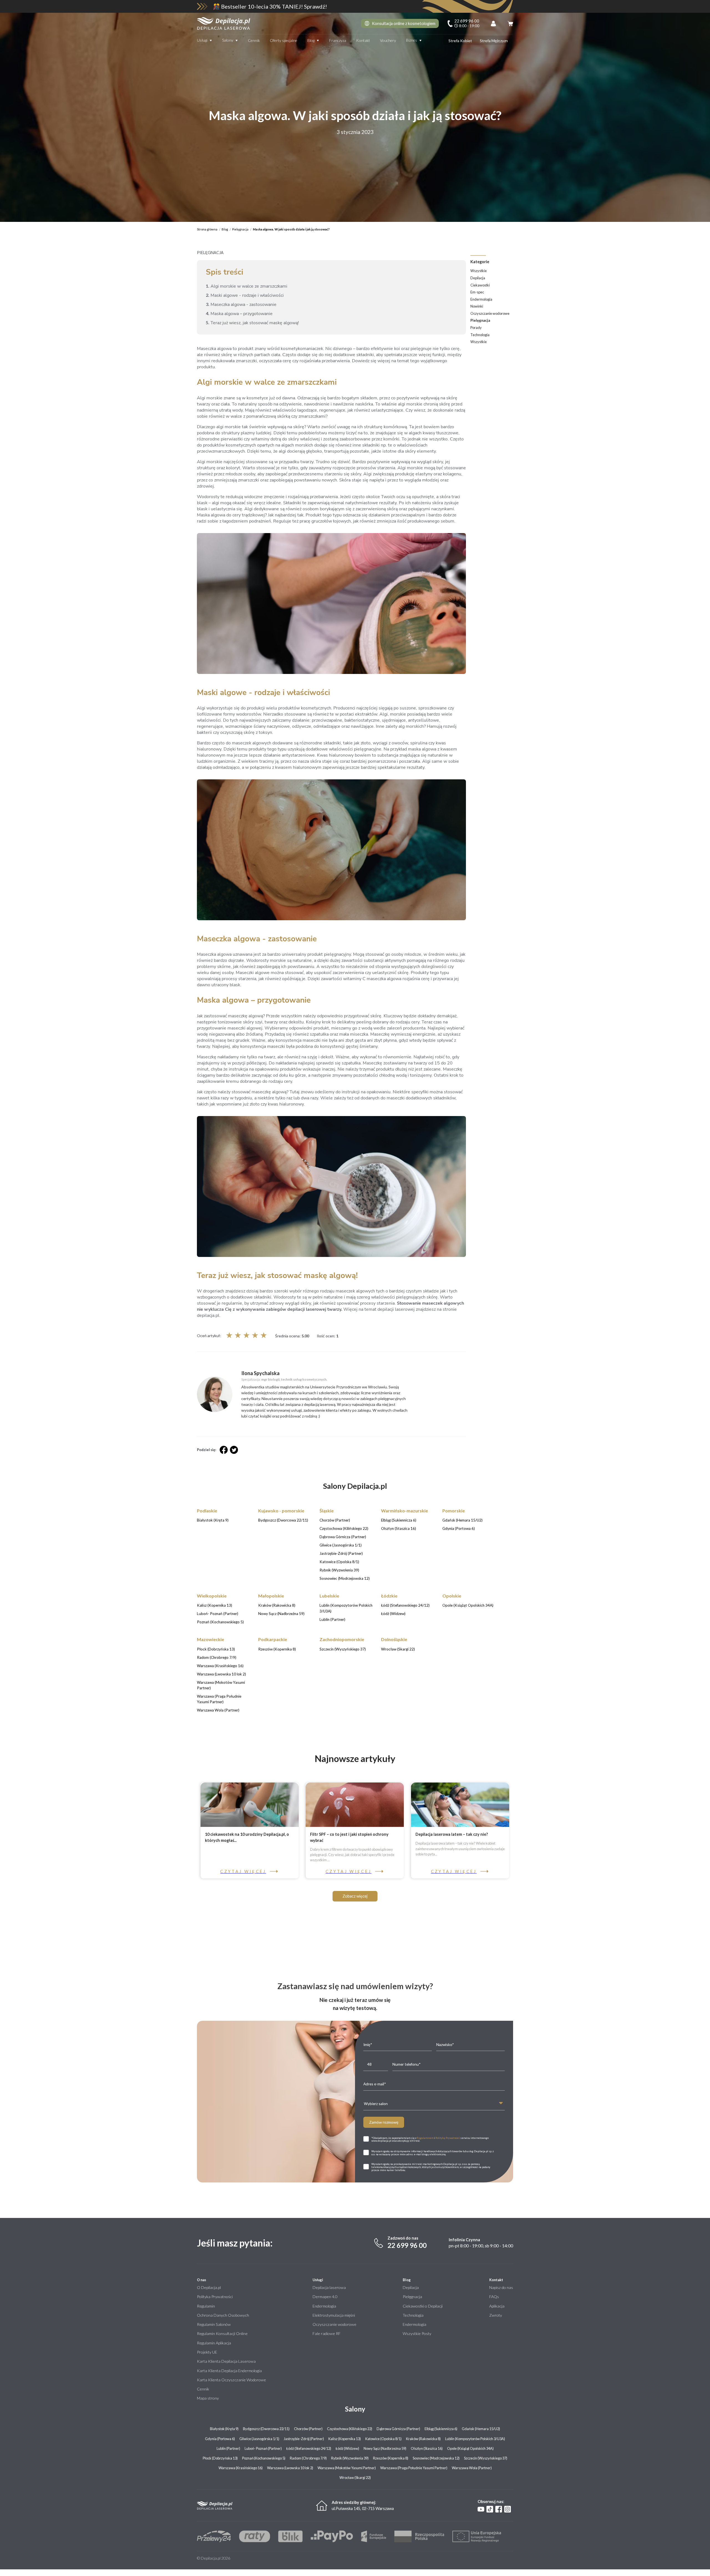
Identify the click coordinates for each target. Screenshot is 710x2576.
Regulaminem (425, 2138)
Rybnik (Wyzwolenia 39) (350, 2458)
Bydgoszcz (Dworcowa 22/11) (266, 2429)
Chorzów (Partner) (308, 2429)
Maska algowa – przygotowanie (239, 314)
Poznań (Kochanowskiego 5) (264, 2458)
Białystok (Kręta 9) (224, 2429)
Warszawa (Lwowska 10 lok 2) (290, 2468)
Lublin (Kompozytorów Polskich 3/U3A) (475, 2439)
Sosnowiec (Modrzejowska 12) (436, 2458)
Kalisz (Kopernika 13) (345, 2439)
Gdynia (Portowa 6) (220, 2439)
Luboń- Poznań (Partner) (263, 2448)
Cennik (254, 40)
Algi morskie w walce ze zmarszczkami (247, 286)
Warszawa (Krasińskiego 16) (241, 2468)
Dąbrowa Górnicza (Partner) (398, 2429)
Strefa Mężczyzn (494, 41)
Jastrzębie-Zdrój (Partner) (304, 2439)
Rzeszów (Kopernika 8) (391, 2458)
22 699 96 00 (407, 2245)
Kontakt (363, 40)
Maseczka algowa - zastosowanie (241, 305)
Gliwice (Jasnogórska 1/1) (259, 2439)
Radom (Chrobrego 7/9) (308, 2458)
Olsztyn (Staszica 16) (427, 2448)
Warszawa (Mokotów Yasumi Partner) (347, 2468)
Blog (311, 40)
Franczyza (338, 40)
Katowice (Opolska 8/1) (383, 2439)
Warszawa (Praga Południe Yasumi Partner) (414, 2468)
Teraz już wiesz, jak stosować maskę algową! (252, 323)
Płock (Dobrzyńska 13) (220, 2458)
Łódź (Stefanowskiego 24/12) (309, 2448)
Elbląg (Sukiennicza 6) (441, 2429)
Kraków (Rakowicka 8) (423, 2439)
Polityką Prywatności (448, 2138)
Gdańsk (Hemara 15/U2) (481, 2429)
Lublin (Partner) (228, 2448)
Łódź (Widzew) (347, 2448)
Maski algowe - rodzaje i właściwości (245, 295)
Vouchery (388, 40)
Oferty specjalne (284, 40)
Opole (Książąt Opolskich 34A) (470, 2448)
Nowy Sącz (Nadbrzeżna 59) (385, 2448)
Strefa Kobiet (460, 41)
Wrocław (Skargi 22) (355, 2478)
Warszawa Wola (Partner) (472, 2468)
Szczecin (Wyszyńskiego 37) (486, 2458)
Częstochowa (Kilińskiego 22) (350, 2429)
